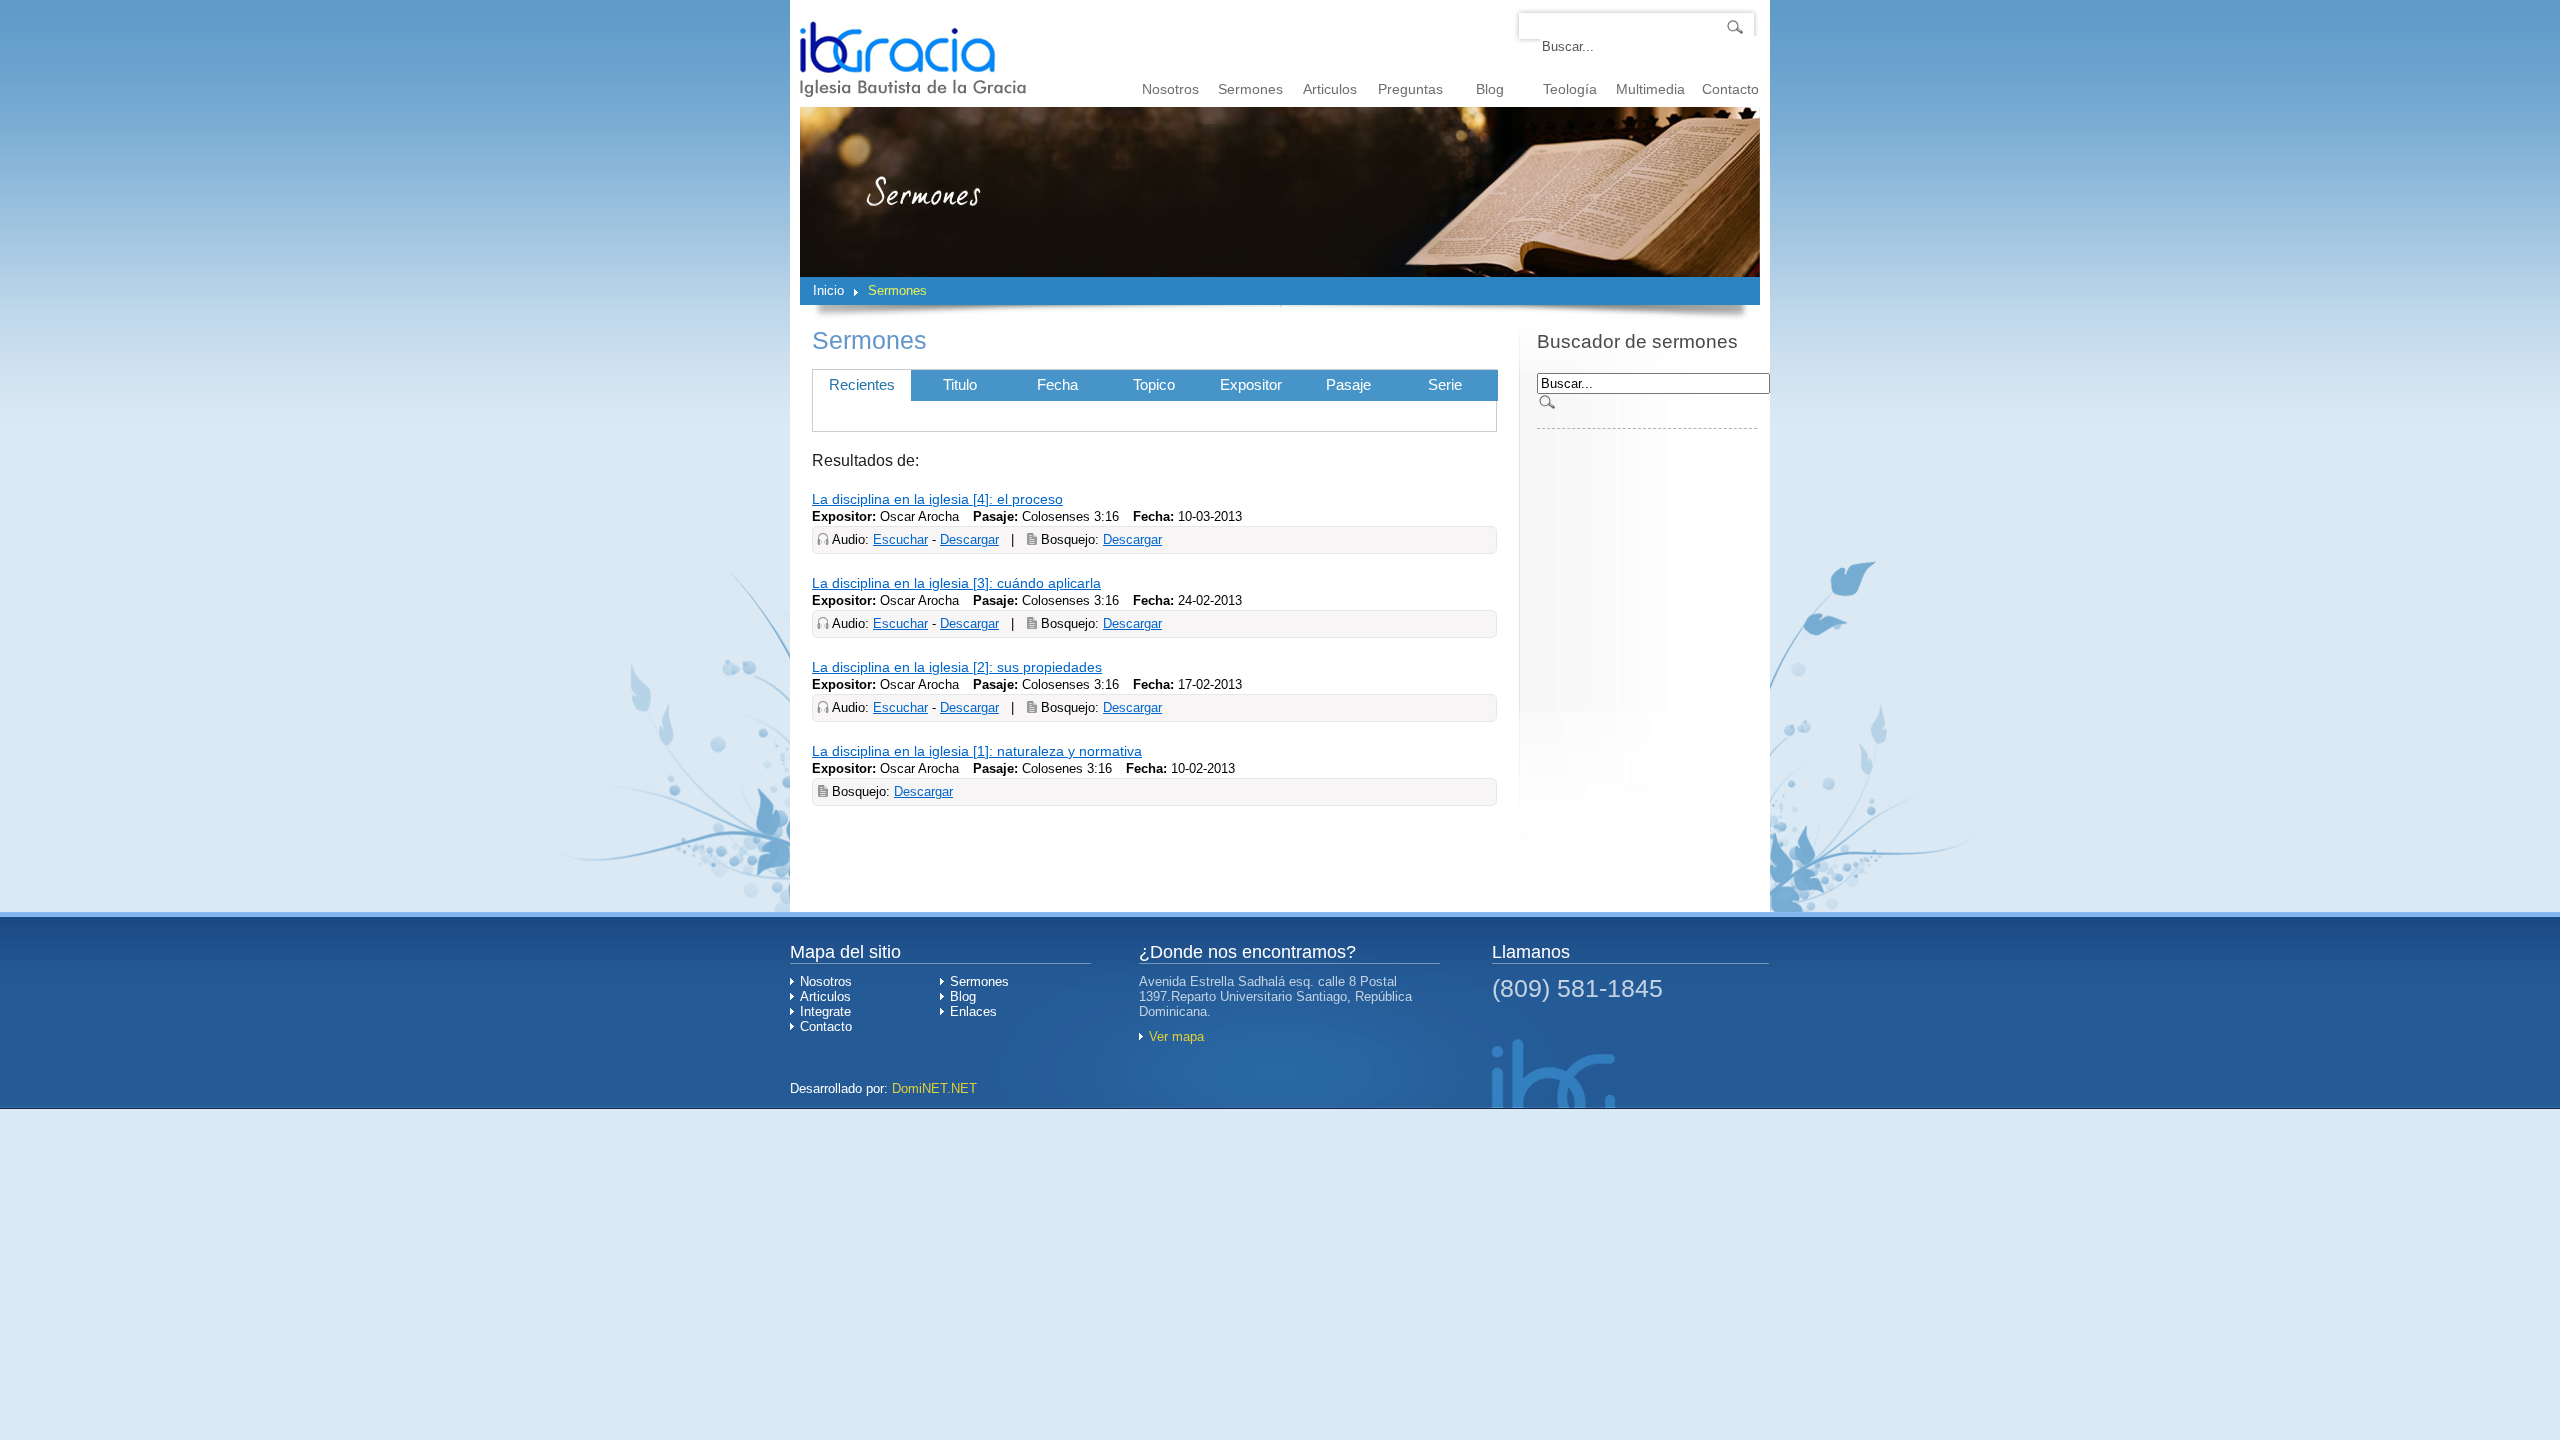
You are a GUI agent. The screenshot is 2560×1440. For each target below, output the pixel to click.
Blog (1490, 89)
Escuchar (900, 539)
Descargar (969, 539)
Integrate (825, 1011)
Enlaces (973, 1011)
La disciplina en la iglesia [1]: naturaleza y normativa (977, 751)
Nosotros (1170, 89)
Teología (1570, 89)
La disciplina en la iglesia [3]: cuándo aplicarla (956, 583)
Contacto (1730, 89)
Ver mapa (1176, 1036)
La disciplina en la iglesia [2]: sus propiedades (957, 667)
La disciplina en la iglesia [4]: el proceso (937, 499)
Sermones (1250, 89)
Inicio (828, 290)
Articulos (1330, 89)
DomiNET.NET (934, 1088)
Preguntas (1410, 89)
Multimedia (1650, 89)
